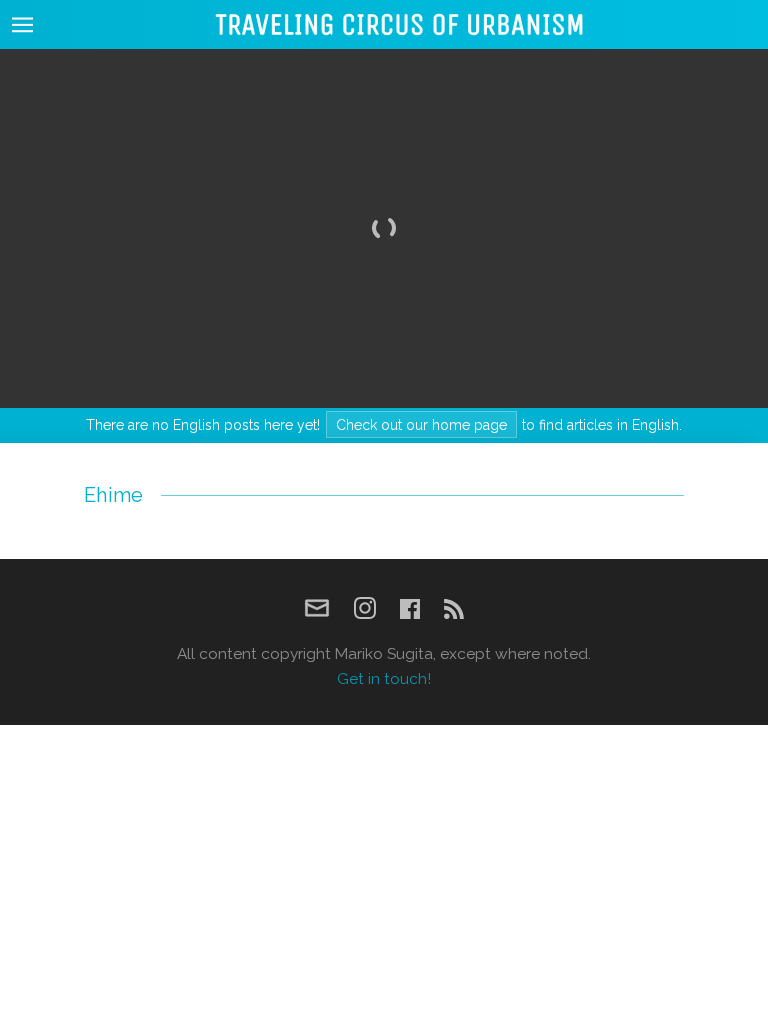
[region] (384, 228)
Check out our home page (421, 425)
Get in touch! (384, 678)
